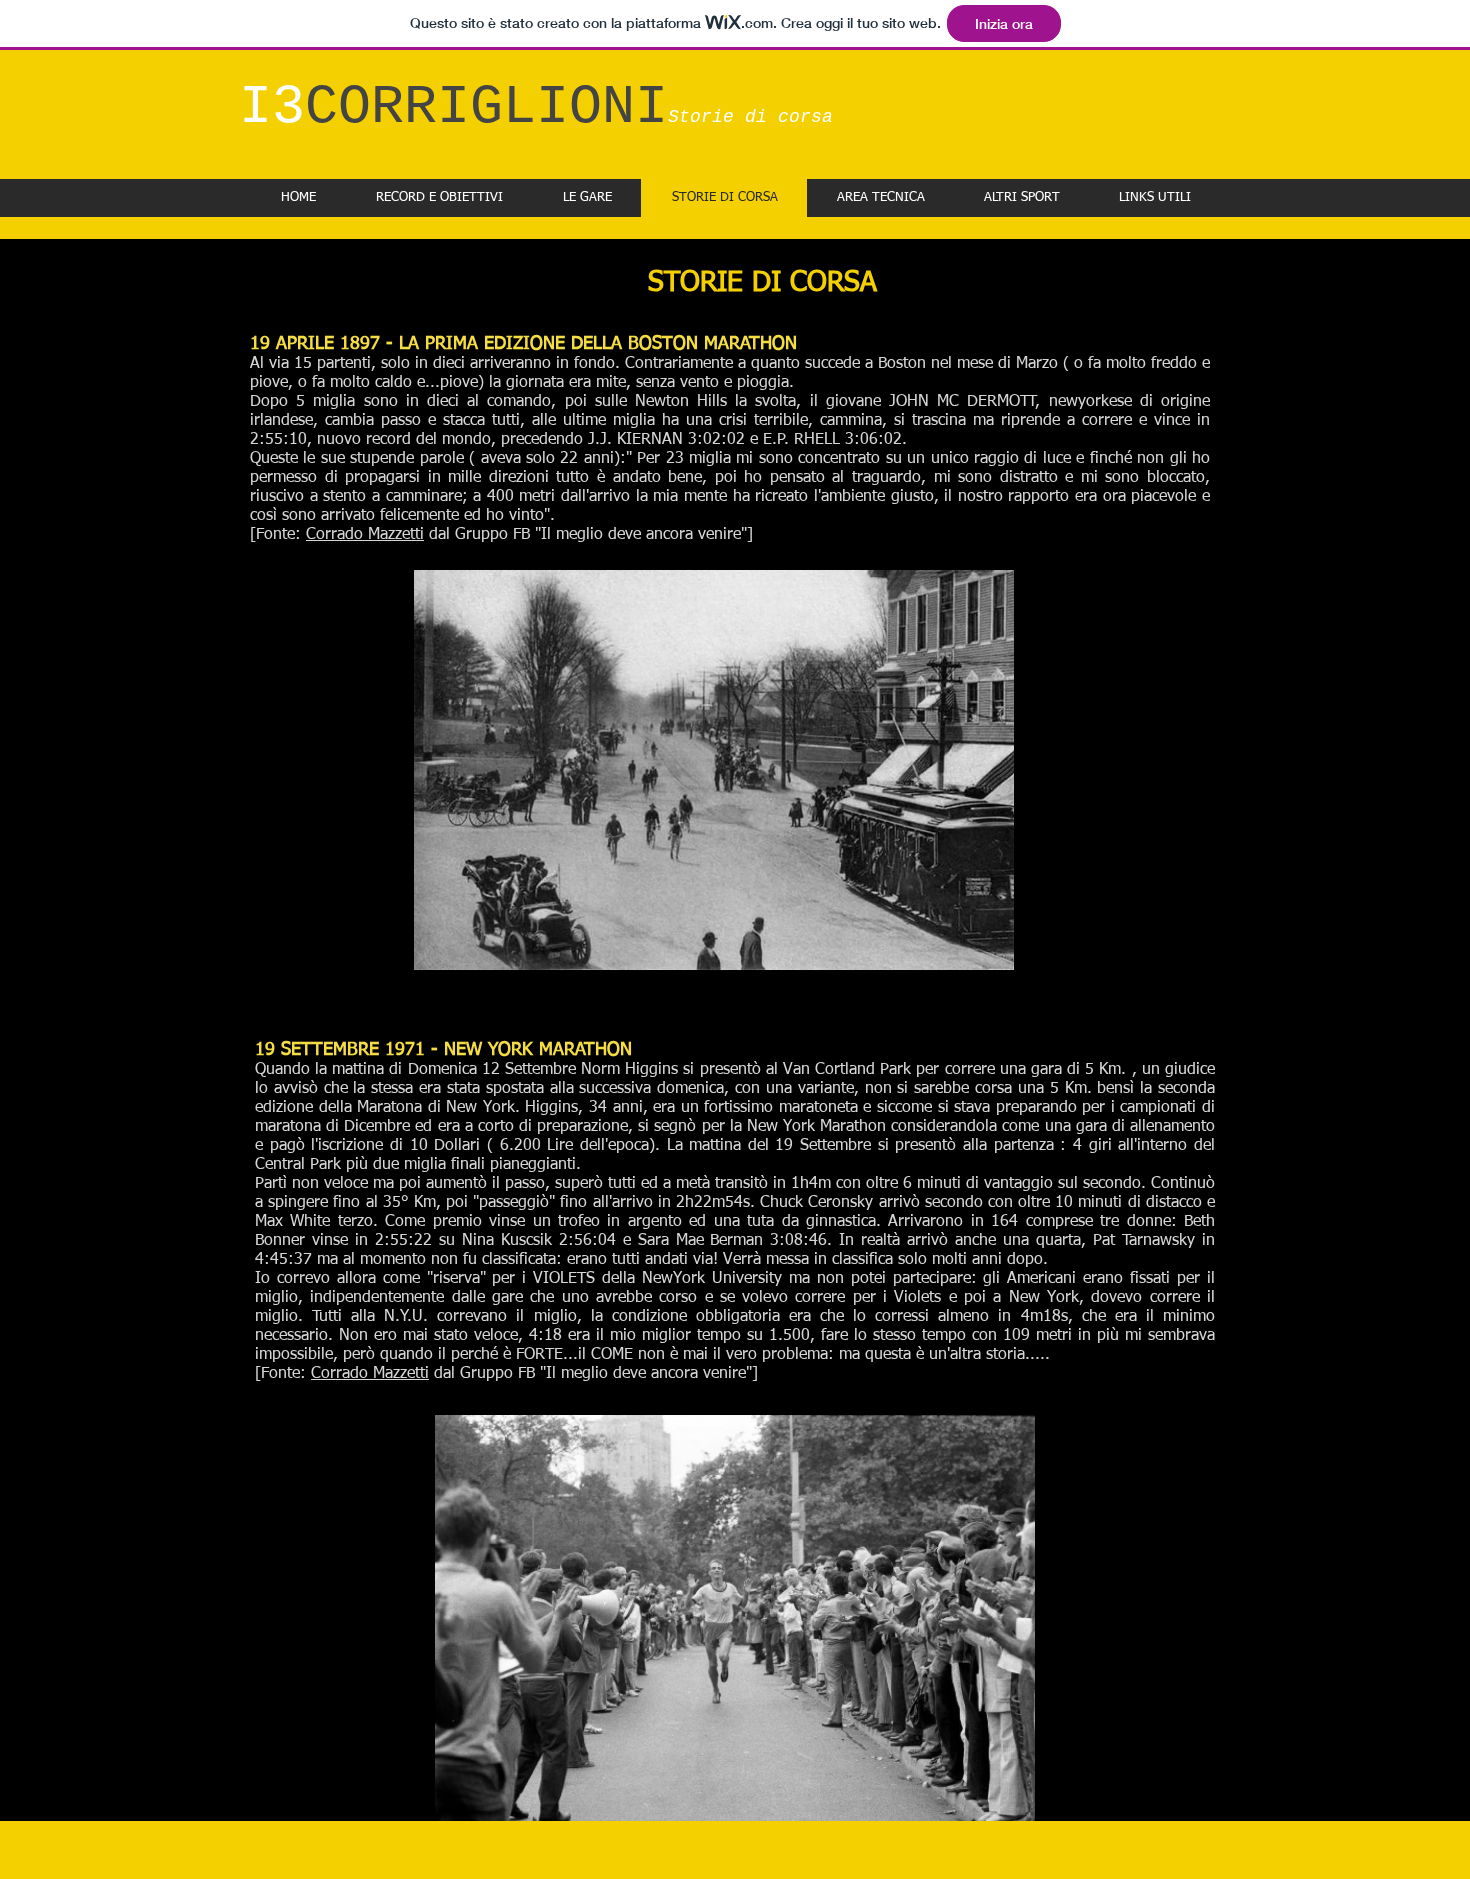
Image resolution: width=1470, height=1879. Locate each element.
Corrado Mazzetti (365, 535)
